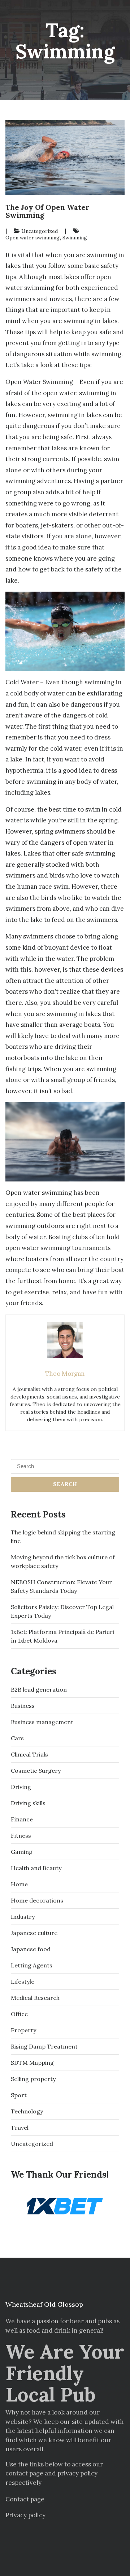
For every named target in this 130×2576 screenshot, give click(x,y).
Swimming (75, 238)
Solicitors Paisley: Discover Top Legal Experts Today (62, 1611)
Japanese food (31, 1949)
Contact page (25, 2499)
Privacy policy (25, 2515)
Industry (23, 1917)
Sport (19, 2095)
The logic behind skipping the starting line (63, 1537)
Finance (22, 1819)
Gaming (22, 1852)
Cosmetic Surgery (36, 1771)
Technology (27, 2111)
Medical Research (35, 1998)
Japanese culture (34, 1933)
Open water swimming (32, 238)
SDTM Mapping (32, 2063)
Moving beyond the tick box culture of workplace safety (63, 1561)
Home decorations (37, 1900)
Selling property (33, 2079)
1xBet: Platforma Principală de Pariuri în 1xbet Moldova (62, 1636)
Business (23, 1706)
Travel (20, 2127)
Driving (21, 1787)
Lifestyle (23, 1981)
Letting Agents (32, 1965)
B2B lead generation (39, 1689)
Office (19, 2014)
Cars (17, 1738)
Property (23, 2030)
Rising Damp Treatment (44, 2046)
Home (19, 1884)
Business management (42, 1722)
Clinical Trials (29, 1754)
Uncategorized (40, 231)
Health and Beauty (36, 1868)
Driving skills (28, 1803)
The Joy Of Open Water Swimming (47, 211)
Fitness (21, 1835)
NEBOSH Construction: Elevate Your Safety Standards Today (61, 1586)
